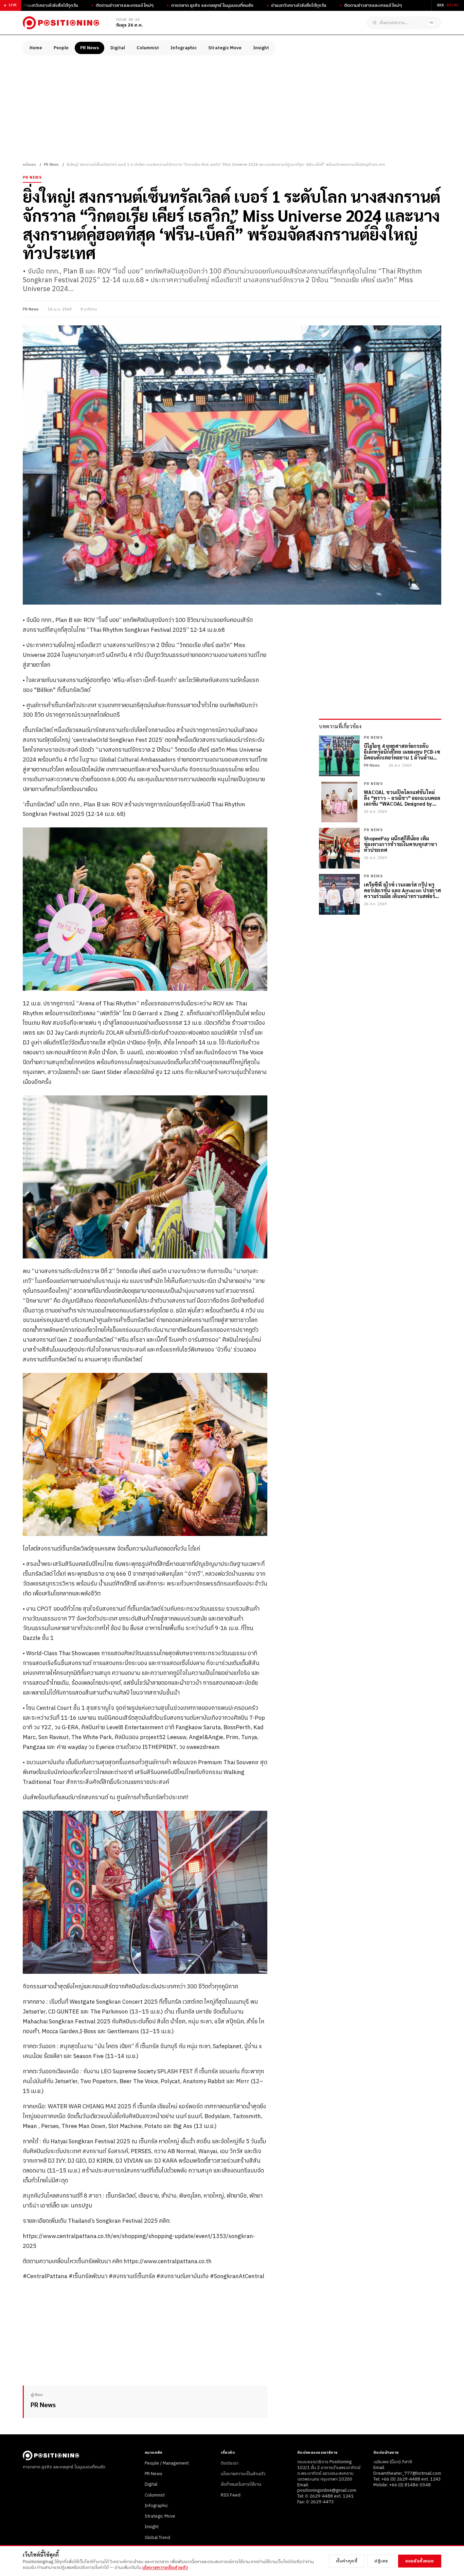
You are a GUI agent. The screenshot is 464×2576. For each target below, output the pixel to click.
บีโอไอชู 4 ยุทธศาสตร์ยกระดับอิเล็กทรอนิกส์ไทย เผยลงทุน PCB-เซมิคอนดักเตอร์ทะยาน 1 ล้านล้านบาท (402, 752)
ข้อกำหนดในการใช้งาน (241, 2484)
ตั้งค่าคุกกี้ (347, 2561)
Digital (118, 48)
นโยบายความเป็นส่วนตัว (243, 2474)
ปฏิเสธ (381, 2561)
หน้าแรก (29, 165)
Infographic (184, 48)
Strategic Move (225, 48)
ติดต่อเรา (230, 2463)
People (61, 48)
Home (36, 48)
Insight (261, 48)
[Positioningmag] (61, 23)
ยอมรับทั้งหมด (420, 2561)
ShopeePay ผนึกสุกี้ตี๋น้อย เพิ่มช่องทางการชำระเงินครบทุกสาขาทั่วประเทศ (400, 844)
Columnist (148, 48)
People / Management (167, 2463)
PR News (90, 48)
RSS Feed (231, 2495)
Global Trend (157, 2538)
